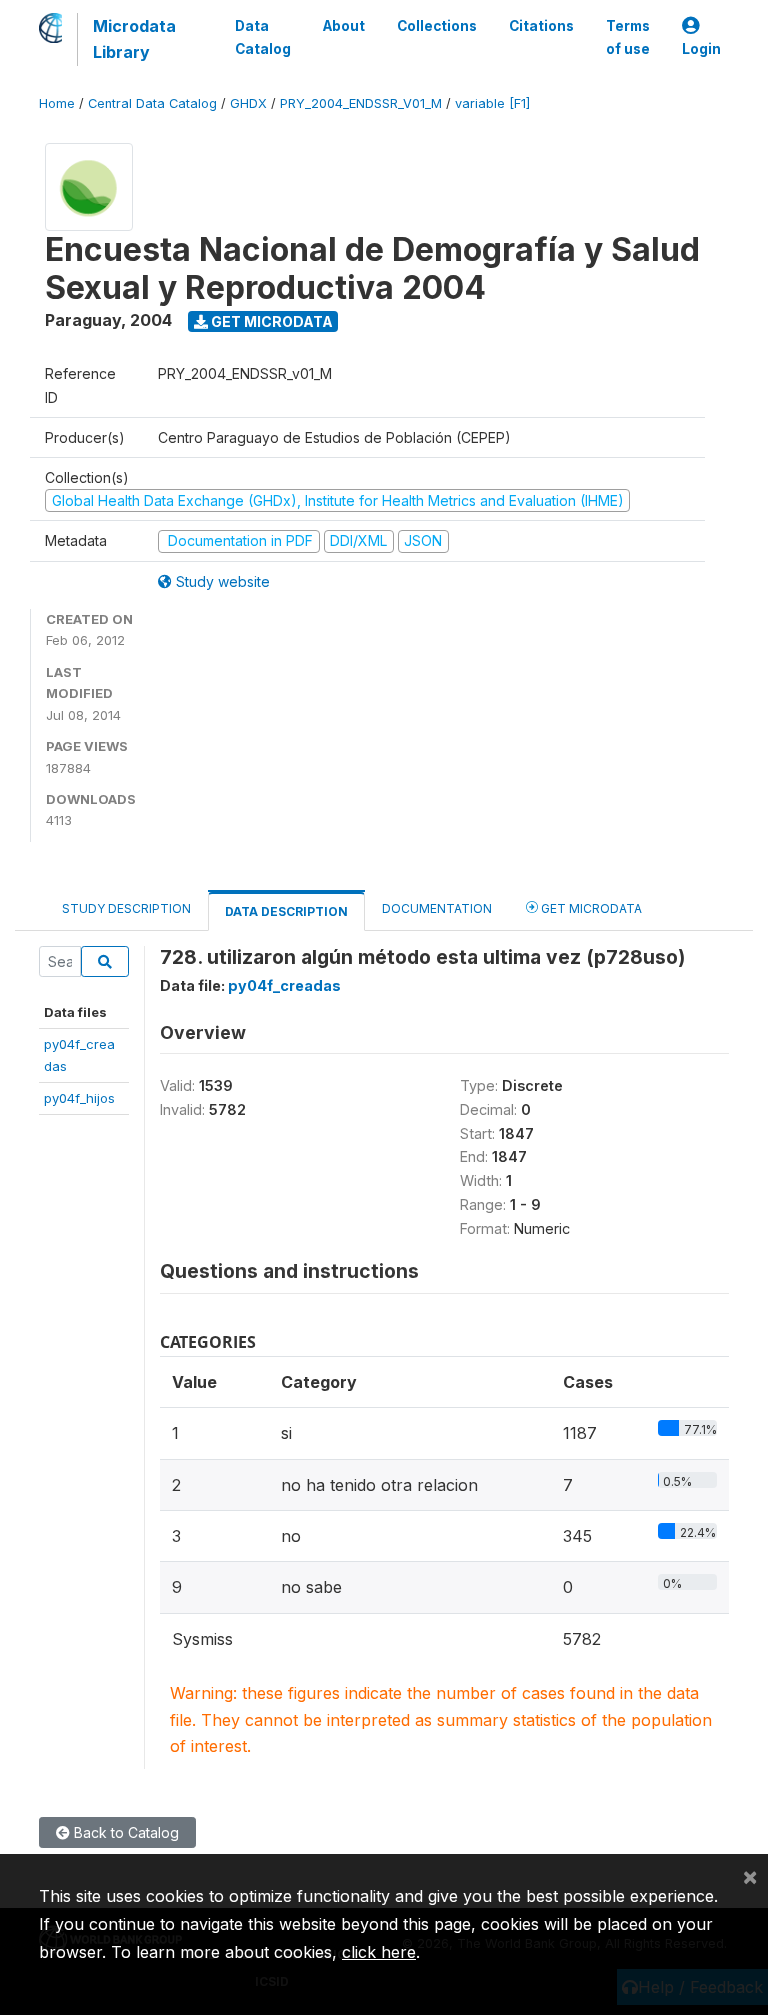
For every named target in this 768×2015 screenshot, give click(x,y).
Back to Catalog (124, 1832)
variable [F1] (492, 103)
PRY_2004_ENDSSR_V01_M (361, 103)
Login (701, 49)
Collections (437, 26)
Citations (541, 26)
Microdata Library (134, 39)
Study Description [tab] (126, 908)
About (344, 26)
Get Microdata (270, 321)
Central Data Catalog (152, 103)
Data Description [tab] (286, 911)
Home (57, 103)
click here (379, 1952)
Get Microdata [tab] (590, 908)
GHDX (248, 103)
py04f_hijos (79, 1098)
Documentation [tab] (437, 908)
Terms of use (628, 37)
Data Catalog (263, 37)
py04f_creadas (284, 985)
